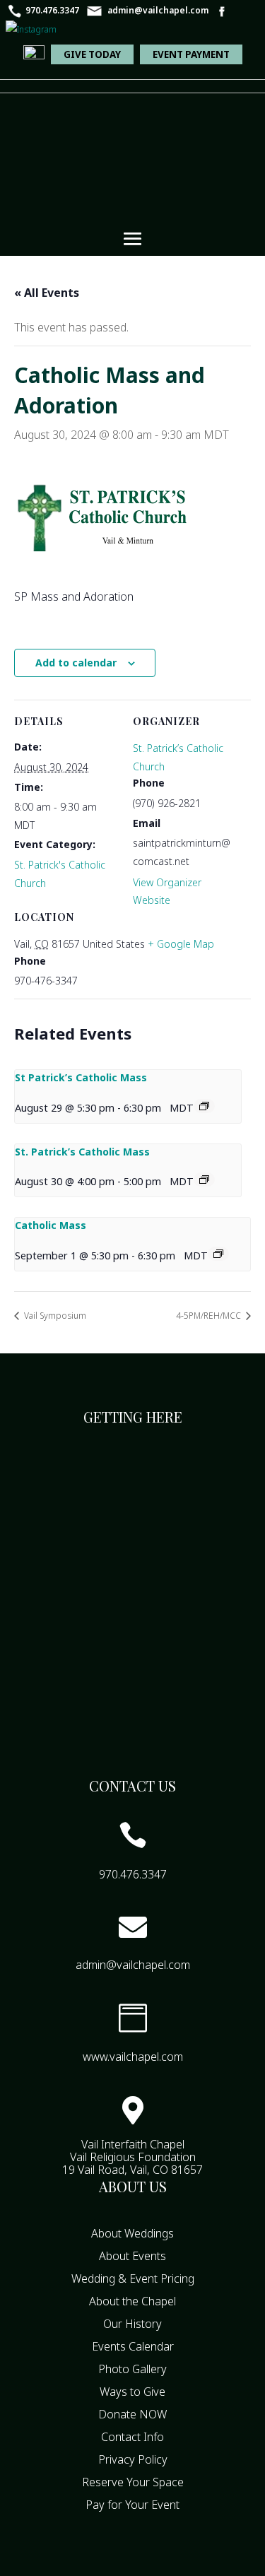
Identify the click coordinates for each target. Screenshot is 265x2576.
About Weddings (132, 2233)
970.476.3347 (52, 10)
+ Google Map (181, 944)
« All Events (47, 293)
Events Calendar (133, 2346)
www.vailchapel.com (133, 2057)
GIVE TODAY (92, 54)
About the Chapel (132, 2301)
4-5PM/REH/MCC (210, 1316)
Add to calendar (76, 663)
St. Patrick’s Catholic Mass (82, 1152)
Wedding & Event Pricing (133, 2278)
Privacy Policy (133, 2459)
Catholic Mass (51, 1225)
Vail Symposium (54, 1316)
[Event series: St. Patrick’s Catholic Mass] (204, 1180)
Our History (132, 2324)
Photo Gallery (132, 2369)
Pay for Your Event (132, 2505)
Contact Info (132, 2437)
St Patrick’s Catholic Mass (81, 1077)
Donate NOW (132, 2414)
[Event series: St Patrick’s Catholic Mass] (204, 1106)
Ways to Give (132, 2392)
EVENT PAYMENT (191, 54)
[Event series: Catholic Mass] (218, 1254)
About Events (132, 2256)
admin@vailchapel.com (158, 10)
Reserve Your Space (133, 2482)
